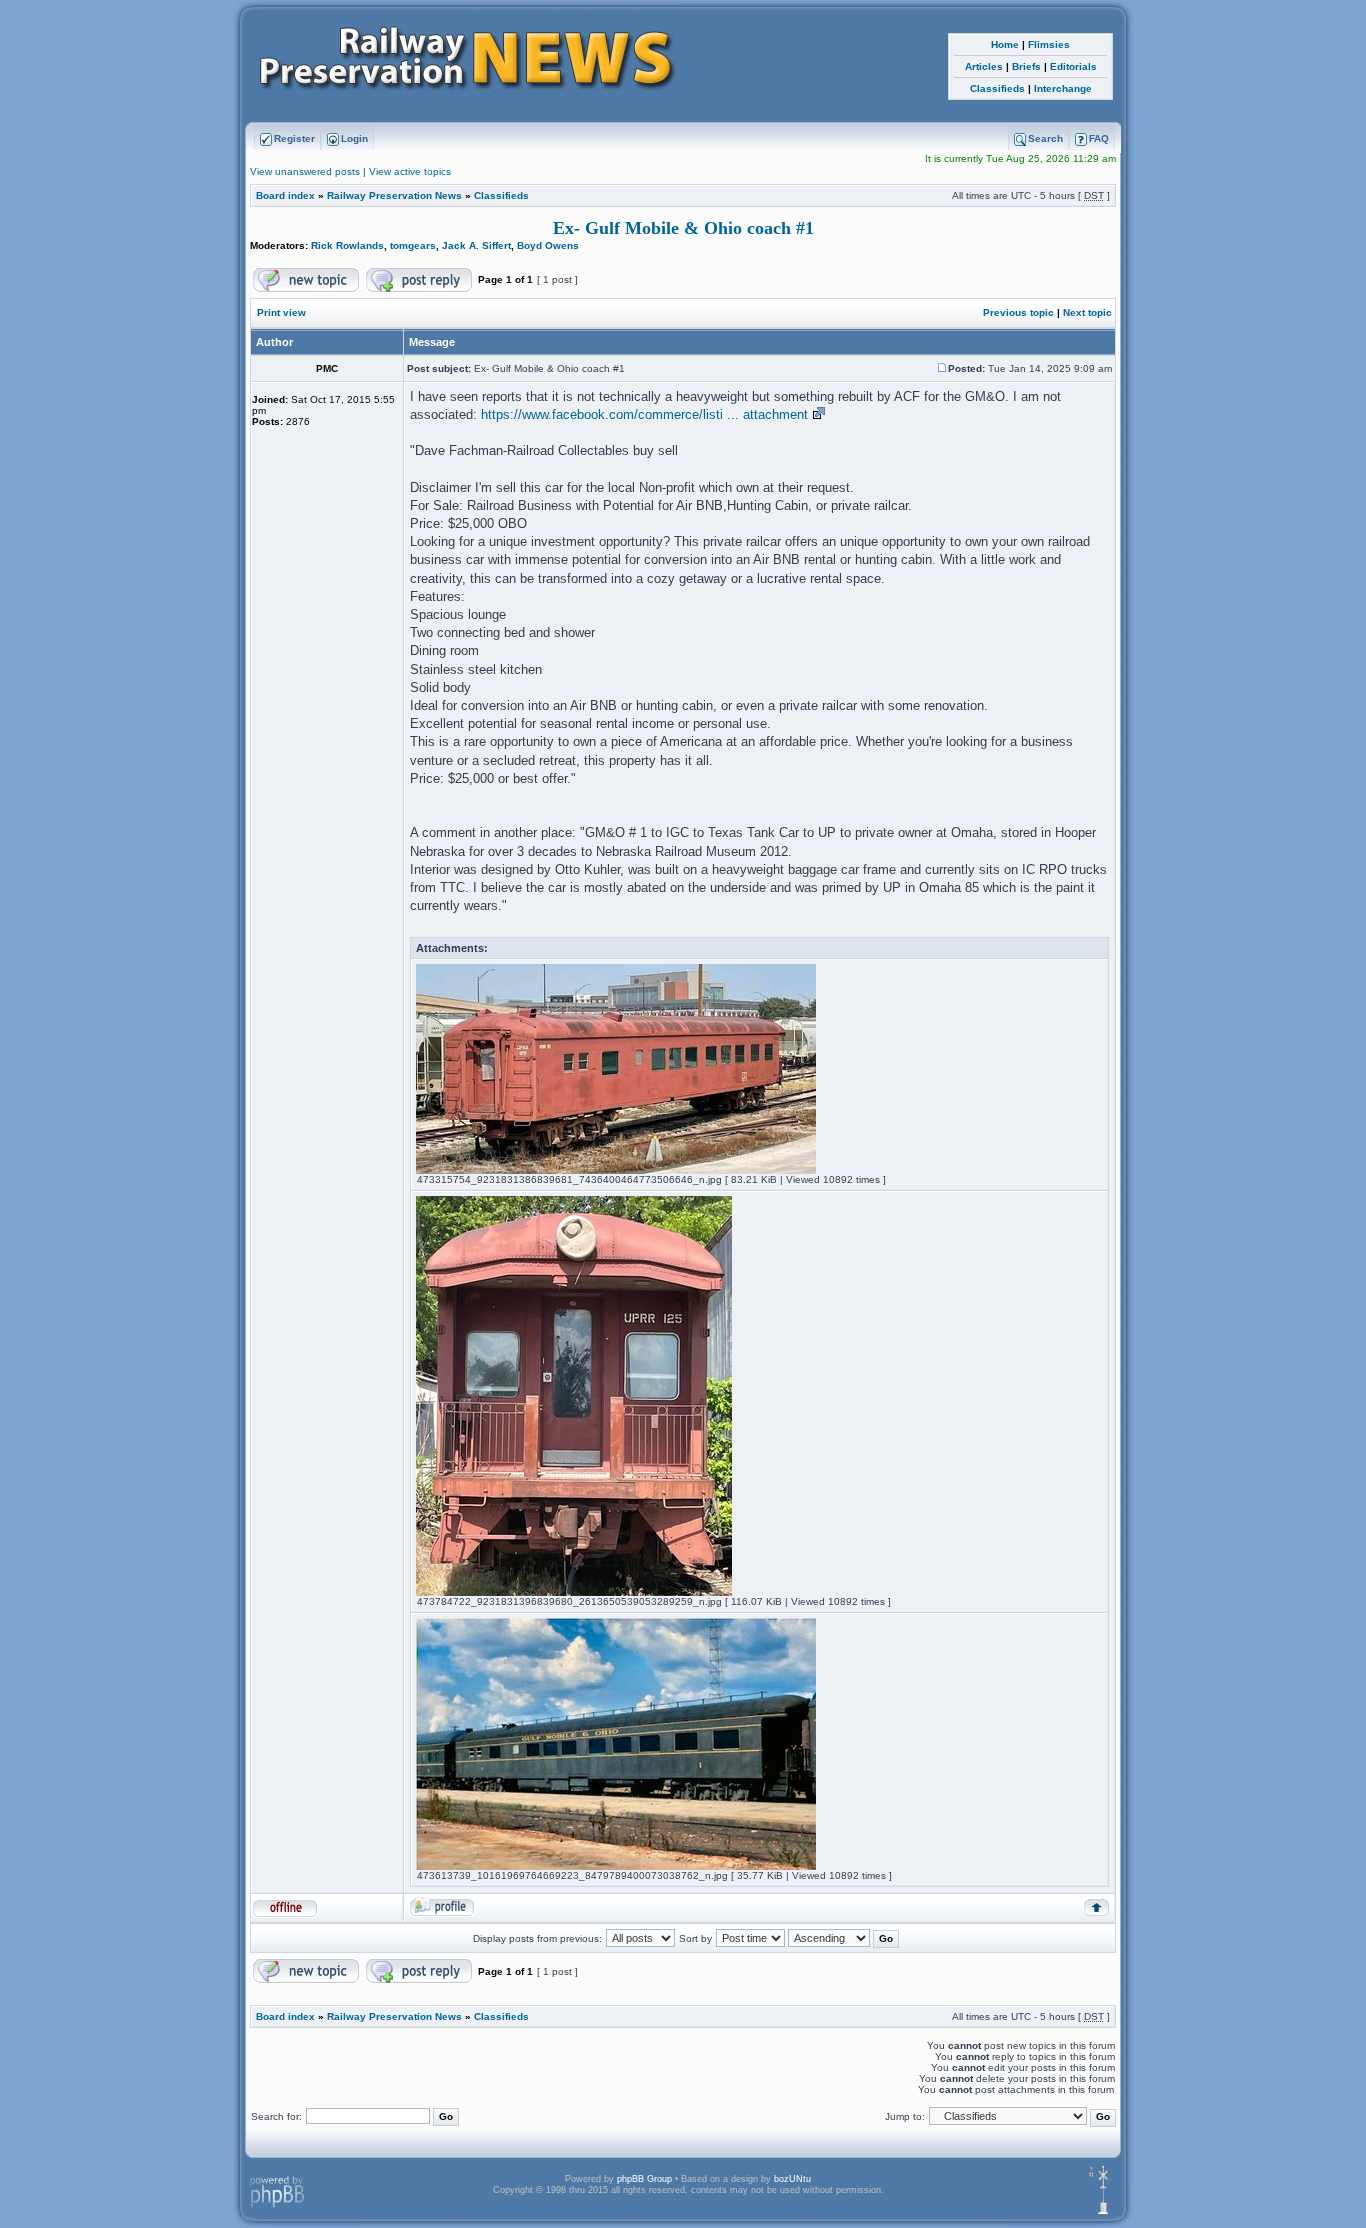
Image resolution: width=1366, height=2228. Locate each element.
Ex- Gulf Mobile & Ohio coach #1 (683, 228)
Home (1005, 44)
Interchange (1063, 88)
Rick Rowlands (347, 245)
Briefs (1026, 66)
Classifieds (997, 88)
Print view (281, 312)
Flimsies (1049, 44)
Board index (285, 195)
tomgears (413, 245)
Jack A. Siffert (476, 245)
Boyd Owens (548, 245)
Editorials (1073, 66)
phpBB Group (644, 2179)
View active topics (410, 171)
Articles (984, 66)
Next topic (1087, 312)
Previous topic (1018, 312)
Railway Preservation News (394, 195)
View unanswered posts (305, 171)
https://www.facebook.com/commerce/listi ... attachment (644, 414)
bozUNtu (792, 2179)
